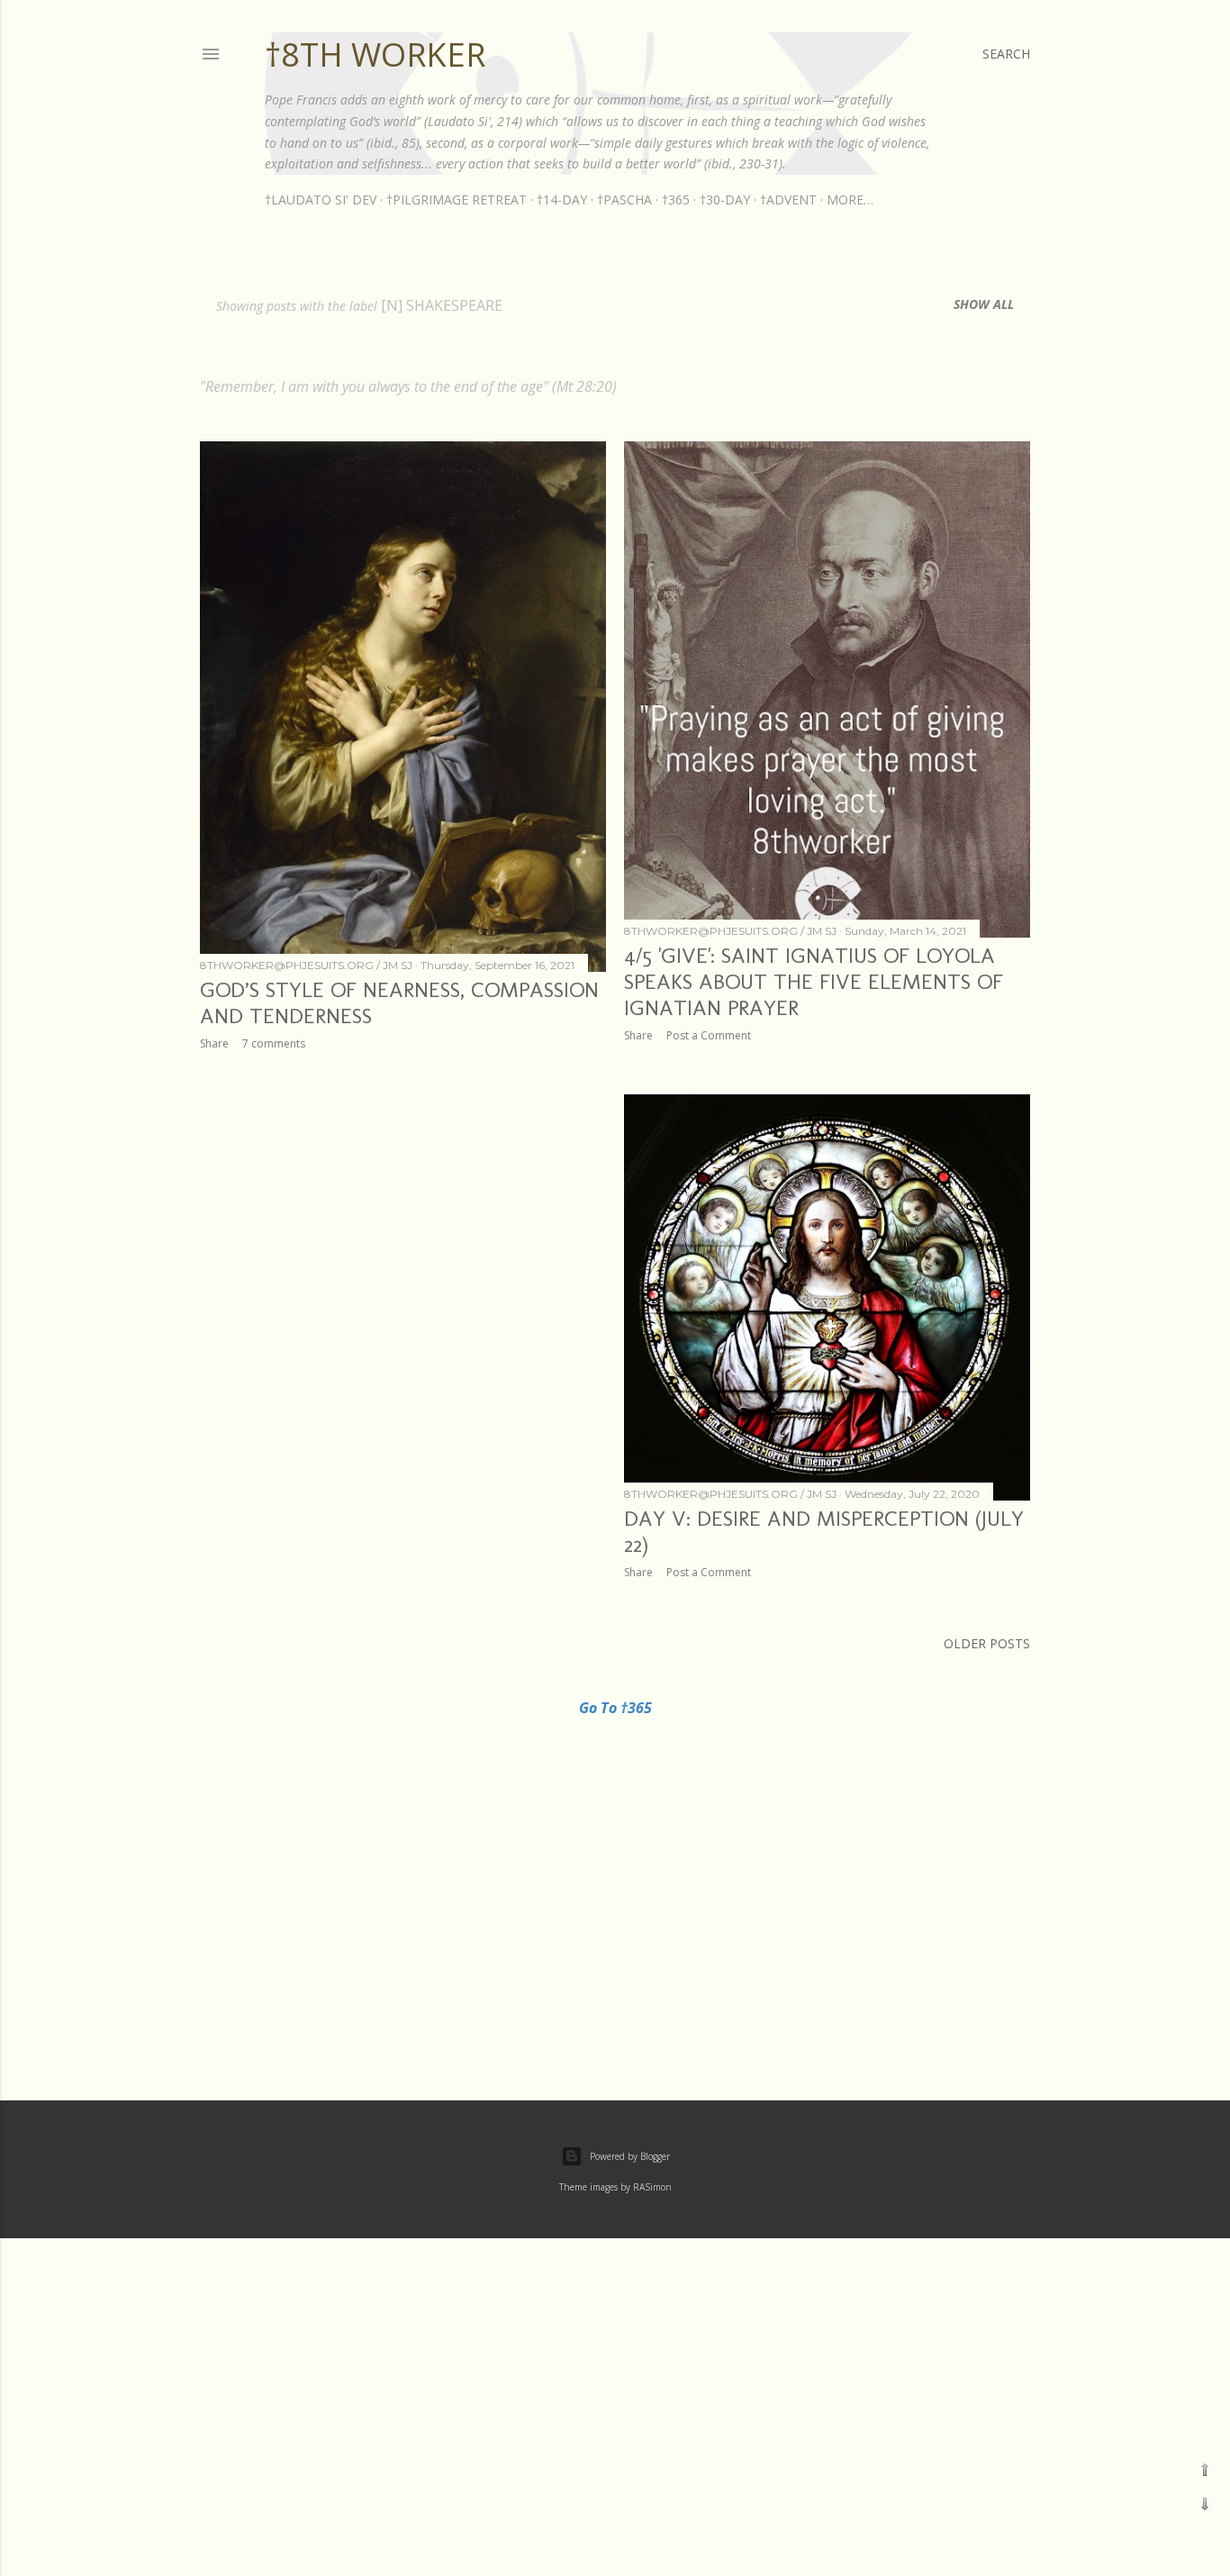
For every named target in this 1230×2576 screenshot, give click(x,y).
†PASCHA (624, 200)
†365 (676, 200)
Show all (984, 304)
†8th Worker (375, 54)
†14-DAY (562, 200)
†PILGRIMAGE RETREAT (457, 200)
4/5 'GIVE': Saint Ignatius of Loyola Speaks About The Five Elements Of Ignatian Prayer (814, 981)
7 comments (274, 1043)
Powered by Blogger (630, 2156)
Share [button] (214, 1043)
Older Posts (987, 1643)
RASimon (652, 2187)
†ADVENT (788, 200)
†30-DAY (725, 200)
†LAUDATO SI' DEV (321, 200)
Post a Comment (709, 1035)
